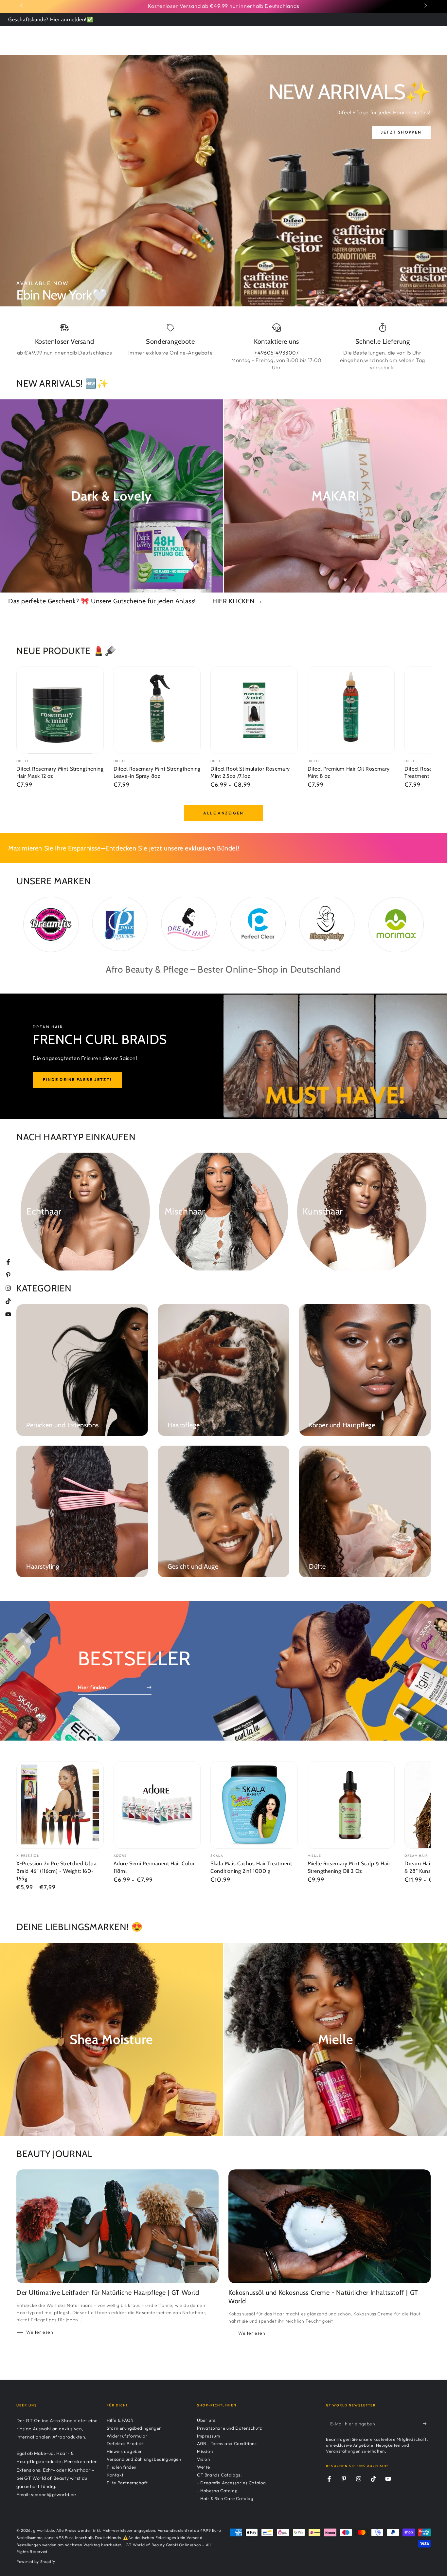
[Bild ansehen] (223, 181)
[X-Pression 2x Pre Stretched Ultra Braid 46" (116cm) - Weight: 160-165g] (60, 1805)
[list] (223, 347)
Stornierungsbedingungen (134, 2428)
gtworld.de (44, 2530)
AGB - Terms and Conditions (227, 2443)
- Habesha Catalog (217, 2491)
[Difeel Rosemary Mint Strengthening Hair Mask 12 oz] (60, 710)
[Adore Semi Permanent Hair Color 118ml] (157, 1805)
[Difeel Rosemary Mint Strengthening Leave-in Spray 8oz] (157, 710)
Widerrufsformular (127, 2436)
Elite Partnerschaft (127, 2483)
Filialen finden (122, 2467)
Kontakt (115, 2475)
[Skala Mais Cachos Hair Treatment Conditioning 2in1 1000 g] (254, 1805)
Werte (204, 2467)
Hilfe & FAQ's (120, 2420)
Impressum (208, 2436)
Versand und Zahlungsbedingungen (144, 2459)
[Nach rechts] (425, 6)
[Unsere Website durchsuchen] (408, 39)
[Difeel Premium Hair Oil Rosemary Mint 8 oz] (351, 710)
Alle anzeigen (223, 813)
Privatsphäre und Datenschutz (230, 2428)
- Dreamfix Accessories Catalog (232, 2483)
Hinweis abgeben (125, 2451)
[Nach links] (22, 6)
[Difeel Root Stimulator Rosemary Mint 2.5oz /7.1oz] (254, 710)
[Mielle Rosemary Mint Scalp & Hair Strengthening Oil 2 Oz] (351, 1805)
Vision (204, 2459)
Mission (205, 2451)
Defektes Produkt (125, 2443)
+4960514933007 (276, 353)
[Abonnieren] (427, 2424)
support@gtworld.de (54, 2494)
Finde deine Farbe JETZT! (77, 1079)
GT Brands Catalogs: (219, 2475)
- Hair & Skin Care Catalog (225, 2498)
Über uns (206, 2420)
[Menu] (20, 39)
